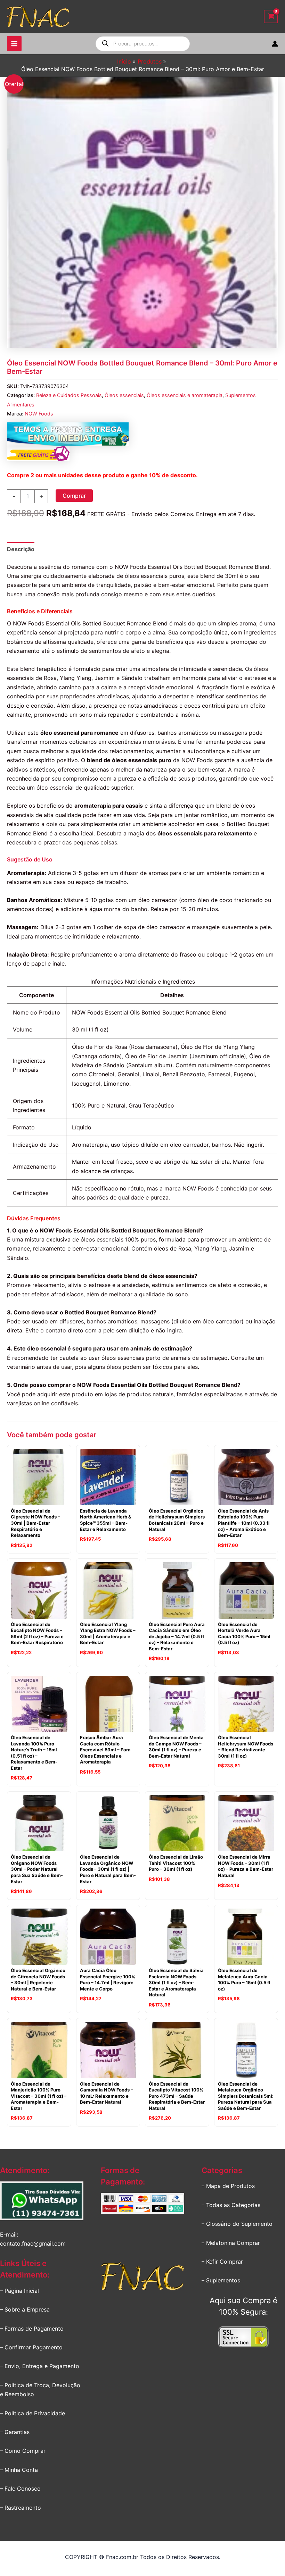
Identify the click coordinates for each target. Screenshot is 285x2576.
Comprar (74, 496)
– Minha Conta (19, 2470)
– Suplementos (221, 2280)
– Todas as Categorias (231, 2205)
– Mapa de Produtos (228, 2186)
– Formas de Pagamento (32, 2329)
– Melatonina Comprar (231, 2243)
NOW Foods (39, 414)
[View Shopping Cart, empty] (271, 16)
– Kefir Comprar (222, 2262)
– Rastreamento (21, 2508)
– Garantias (15, 2432)
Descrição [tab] (21, 549)
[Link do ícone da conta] (275, 44)
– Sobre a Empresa (25, 2309)
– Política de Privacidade (32, 2413)
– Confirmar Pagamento (31, 2347)
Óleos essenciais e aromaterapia (185, 395)
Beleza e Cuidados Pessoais (69, 395)
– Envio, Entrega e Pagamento (40, 2366)
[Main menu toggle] (14, 43)
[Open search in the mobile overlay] (143, 44)
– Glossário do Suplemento (237, 2224)
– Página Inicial (19, 2291)
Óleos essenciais (124, 395)
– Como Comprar (23, 2451)
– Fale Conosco (20, 2489)
